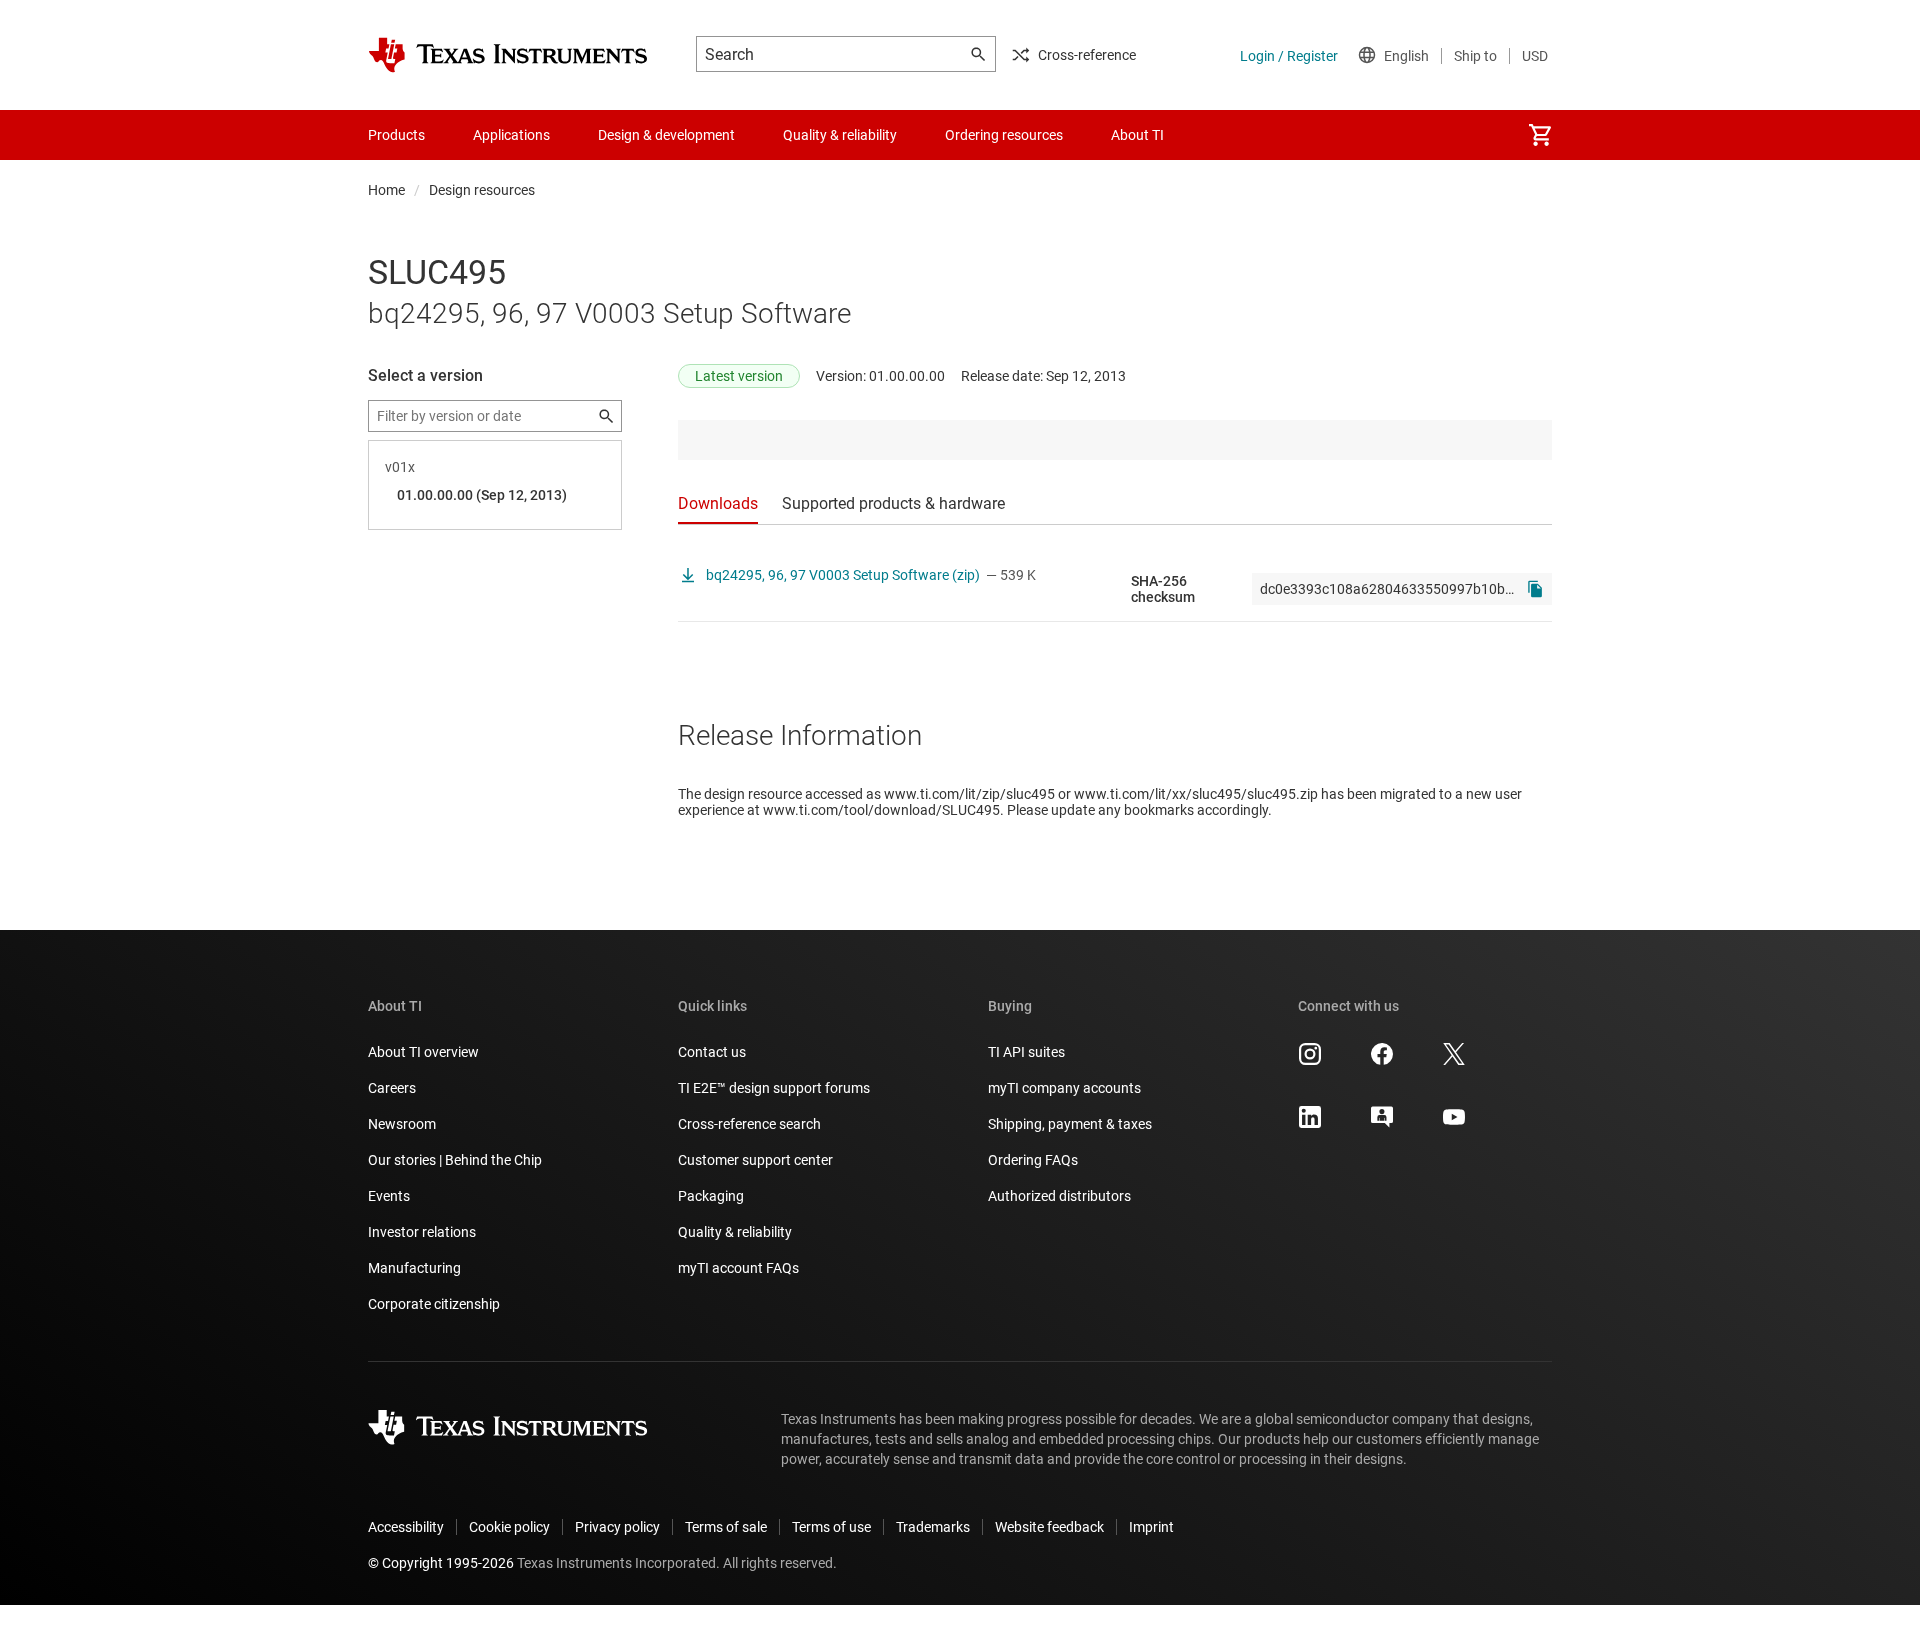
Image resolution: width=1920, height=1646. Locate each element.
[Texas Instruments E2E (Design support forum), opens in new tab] (1382, 1124)
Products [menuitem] (396, 135)
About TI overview (423, 1052)
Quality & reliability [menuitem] (840, 135)
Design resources (482, 190)
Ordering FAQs (1033, 1160)
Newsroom (402, 1124)
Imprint (1151, 1527)
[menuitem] (1540, 135)
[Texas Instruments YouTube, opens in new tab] (1454, 1124)
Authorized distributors (1059, 1196)
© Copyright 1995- (441, 1563)
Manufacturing (414, 1268)
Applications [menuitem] (511, 135)
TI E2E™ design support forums (774, 1088)
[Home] (508, 55)
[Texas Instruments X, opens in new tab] (1454, 1061)
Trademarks (933, 1527)
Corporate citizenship (434, 1304)
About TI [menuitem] (1137, 135)
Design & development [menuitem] (666, 135)
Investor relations (422, 1232)
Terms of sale (726, 1527)
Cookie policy (509, 1527)
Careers (392, 1088)
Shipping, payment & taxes (1070, 1124)
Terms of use (831, 1527)
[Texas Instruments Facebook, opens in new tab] (1382, 1061)
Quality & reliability (735, 1232)
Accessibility (406, 1527)
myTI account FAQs (738, 1268)
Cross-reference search (749, 1124)
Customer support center (755, 1160)
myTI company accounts (1064, 1088)
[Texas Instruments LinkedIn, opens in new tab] (1310, 1124)
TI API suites (1026, 1052)
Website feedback (1049, 1527)
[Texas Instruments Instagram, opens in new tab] (1310, 1061)
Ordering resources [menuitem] (1004, 135)
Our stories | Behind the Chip (455, 1160)
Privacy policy (617, 1527)
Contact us (712, 1052)
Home (386, 190)
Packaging (711, 1196)
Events (389, 1196)
